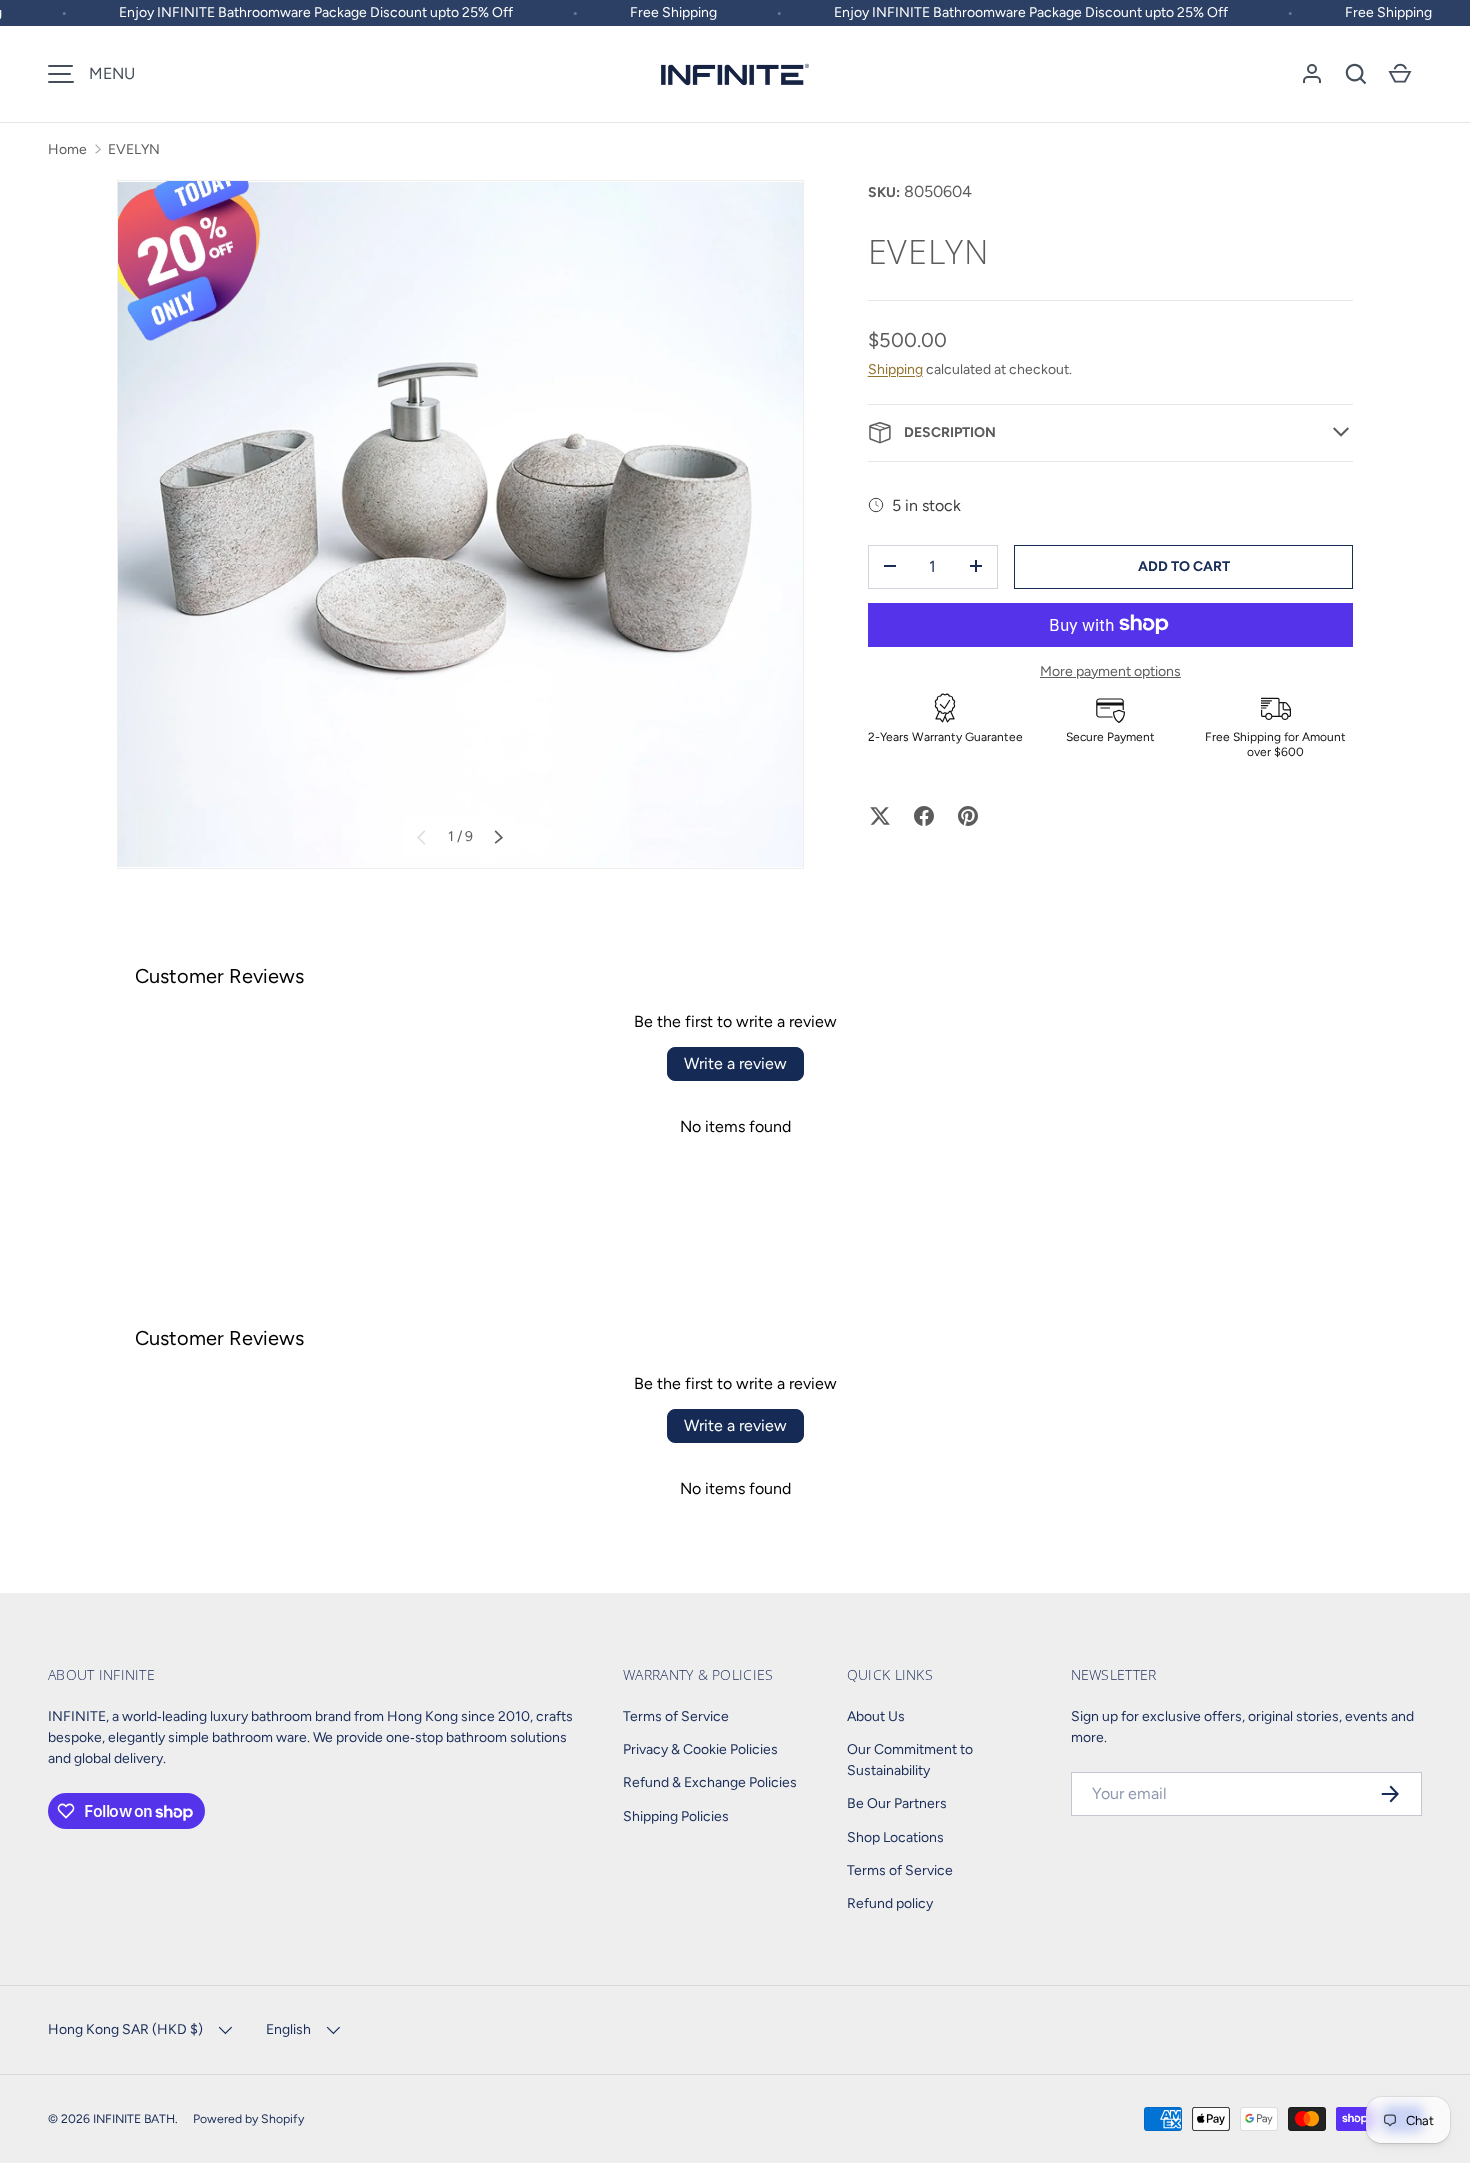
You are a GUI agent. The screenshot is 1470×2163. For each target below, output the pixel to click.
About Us (876, 1716)
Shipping (895, 368)
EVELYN (134, 149)
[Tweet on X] (880, 816)
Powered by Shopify (248, 2118)
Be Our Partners (897, 1803)
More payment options (1110, 670)
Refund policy (890, 1903)
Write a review (735, 1063)
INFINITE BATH (134, 2118)
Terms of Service (676, 1716)
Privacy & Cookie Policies (700, 1749)
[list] (460, 524)
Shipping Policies (676, 1816)
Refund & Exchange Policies (710, 1782)
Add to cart (1184, 565)
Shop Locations (895, 1837)
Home (67, 149)
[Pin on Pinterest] (968, 816)
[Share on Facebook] (924, 816)
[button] (1356, 74)
